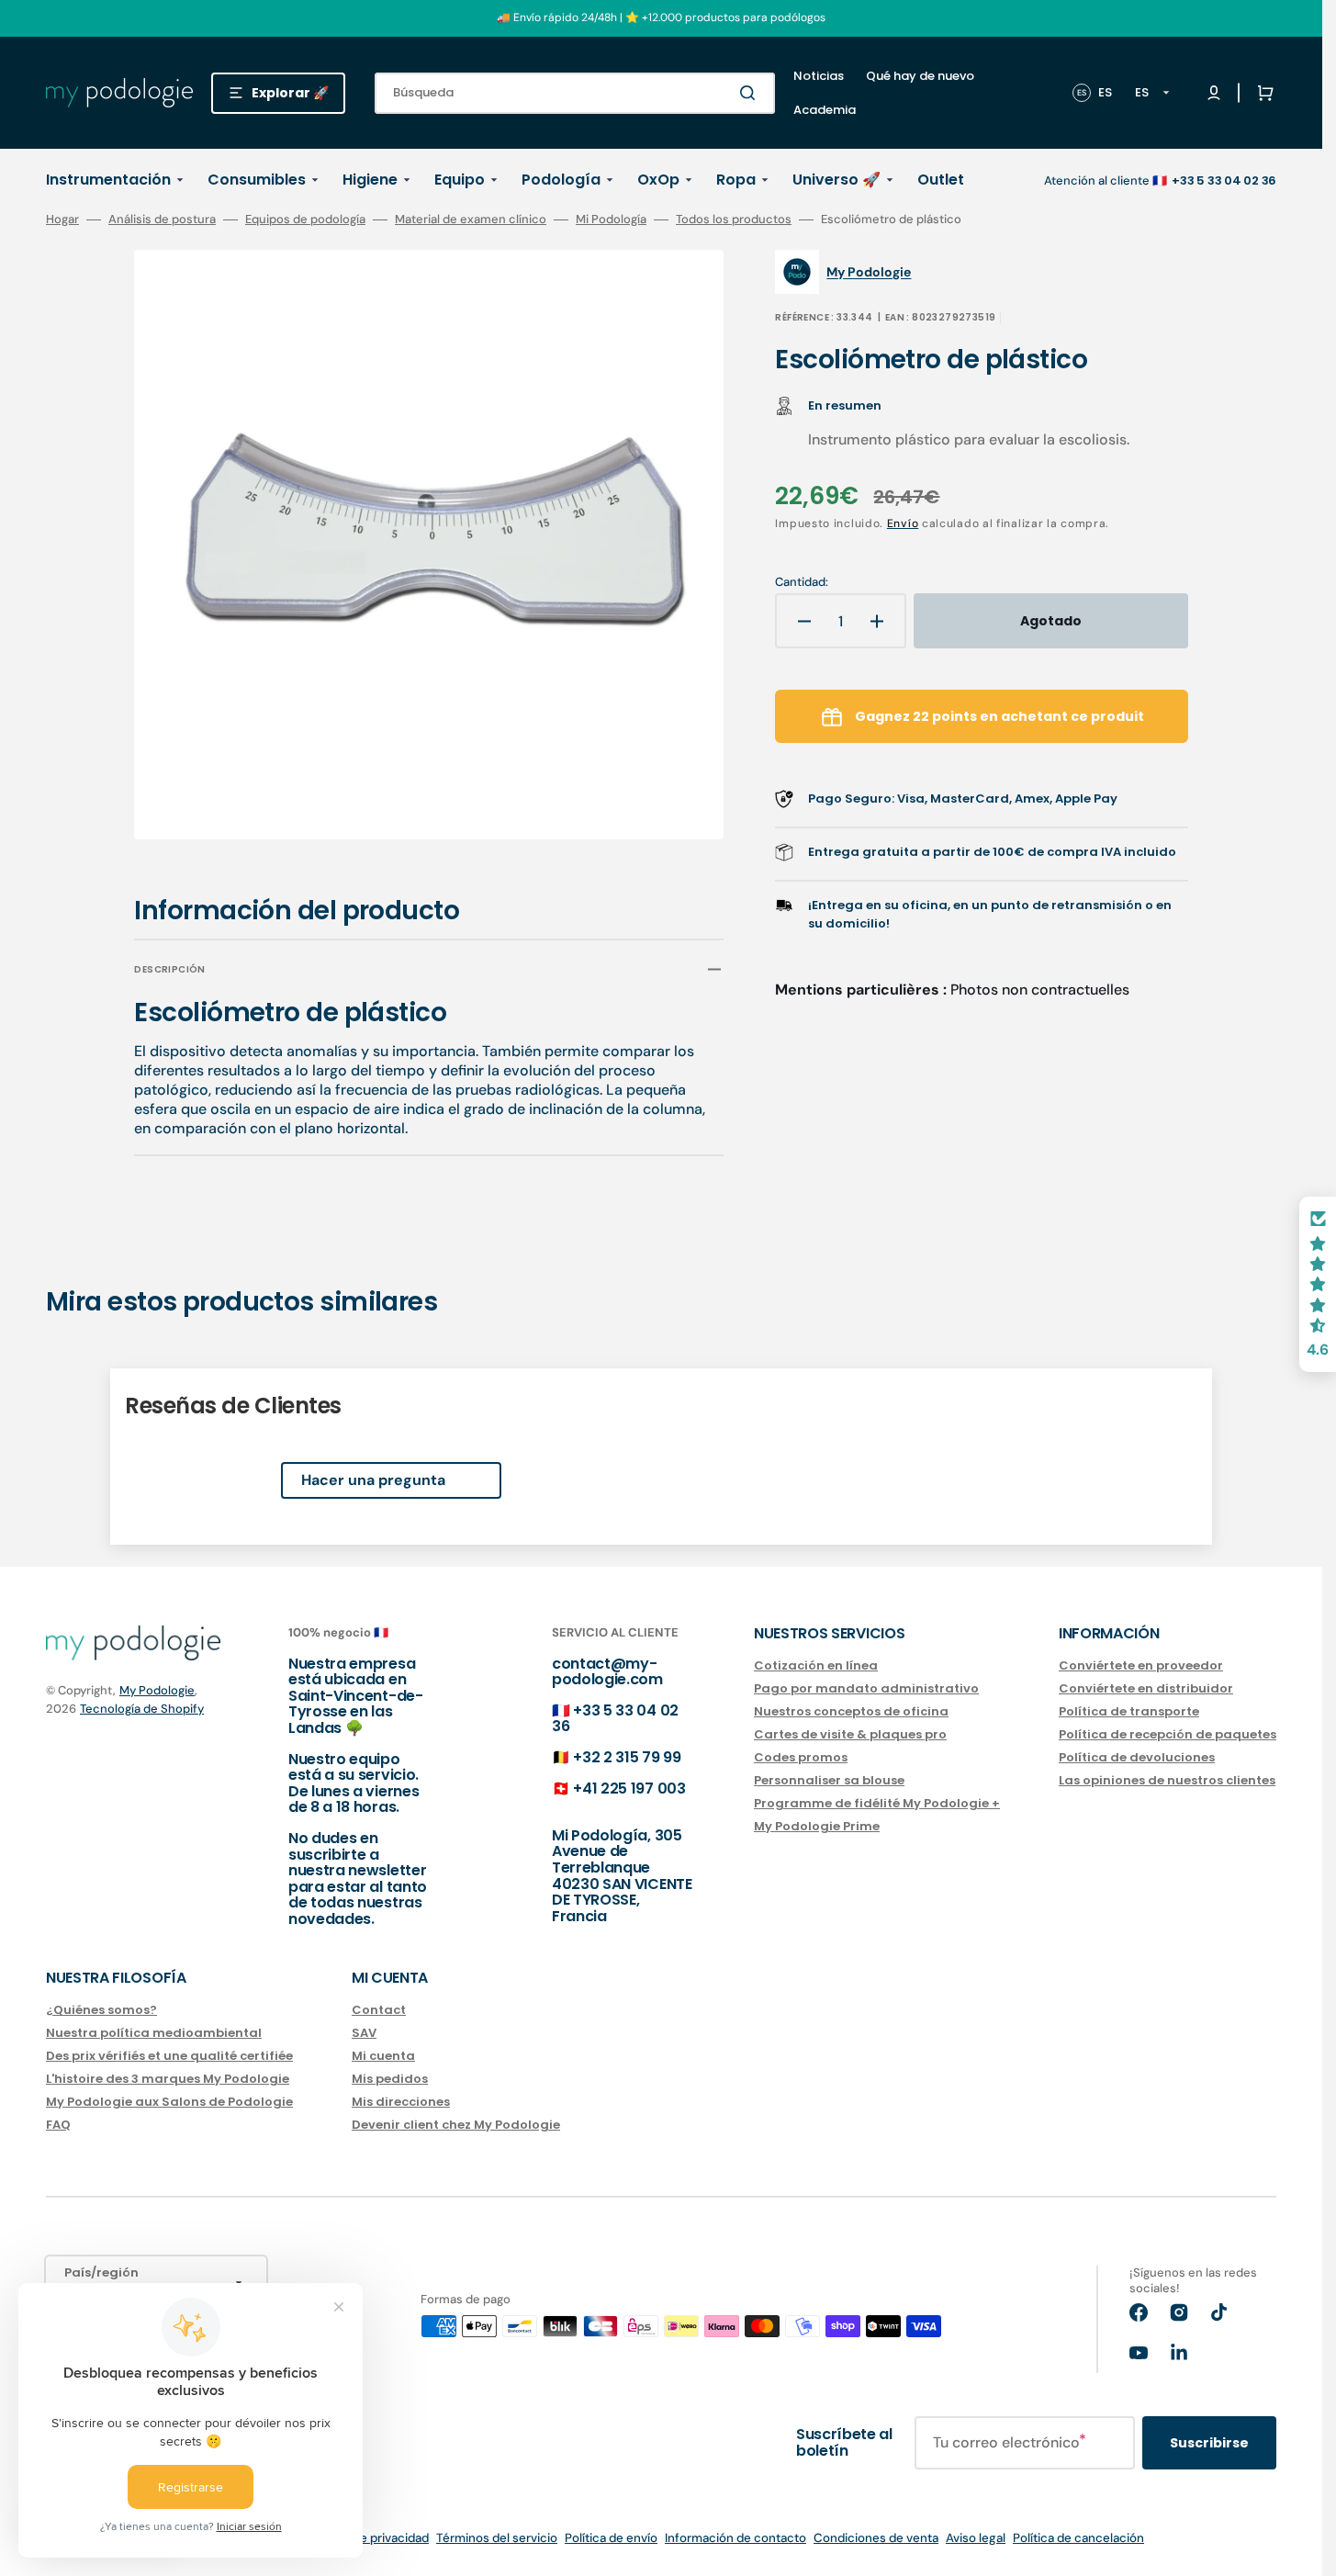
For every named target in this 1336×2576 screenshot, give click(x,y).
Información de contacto (735, 2538)
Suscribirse (1209, 2443)
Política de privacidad (369, 2538)
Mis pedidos (390, 2079)
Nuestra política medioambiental (154, 2033)
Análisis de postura (162, 219)
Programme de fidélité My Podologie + (877, 1803)
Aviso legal (976, 2538)
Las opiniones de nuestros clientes (1167, 1780)
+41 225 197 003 (629, 1789)
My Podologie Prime (817, 1826)
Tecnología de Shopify (142, 1709)
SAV (364, 2033)
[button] (1262, 93)
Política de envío (611, 2538)
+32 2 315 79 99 (627, 1757)
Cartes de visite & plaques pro (850, 1734)
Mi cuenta (383, 2056)
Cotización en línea (816, 1666)
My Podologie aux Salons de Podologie (169, 2102)
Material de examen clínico (471, 219)
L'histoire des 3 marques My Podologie (168, 2079)
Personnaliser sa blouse (829, 1780)
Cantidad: (802, 582)
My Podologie (157, 1690)
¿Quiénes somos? (101, 2011)
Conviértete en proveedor (1141, 1666)
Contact (379, 2011)
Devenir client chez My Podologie (456, 2125)
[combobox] (575, 93)
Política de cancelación (1078, 2538)
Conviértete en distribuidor (1146, 1688)
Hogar (62, 219)
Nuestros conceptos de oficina (851, 1711)
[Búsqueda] (751, 93)
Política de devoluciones (1137, 1757)
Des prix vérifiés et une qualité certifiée (169, 2056)
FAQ (58, 2125)
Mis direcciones (401, 2102)
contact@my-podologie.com (607, 1672)
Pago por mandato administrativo (866, 1688)
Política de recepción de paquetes (1168, 1734)
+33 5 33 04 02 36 (615, 1719)
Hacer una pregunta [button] (373, 1480)
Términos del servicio (497, 2538)
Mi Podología (611, 219)
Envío (903, 523)
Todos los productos (734, 219)
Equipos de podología (305, 219)
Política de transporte (1129, 1711)
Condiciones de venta (876, 2538)
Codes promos (801, 1757)
